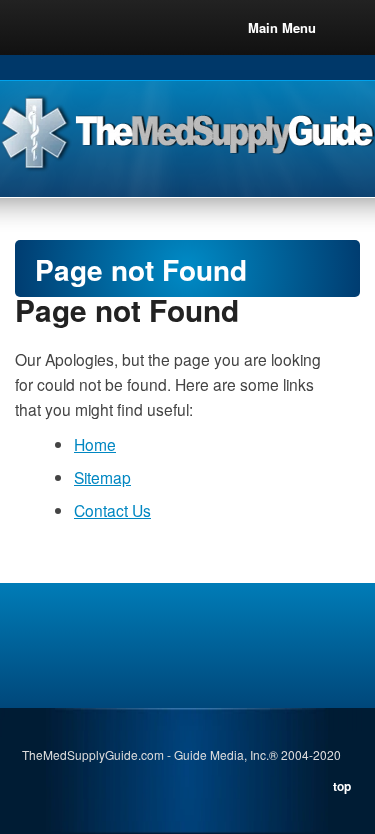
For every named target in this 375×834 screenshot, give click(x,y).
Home (95, 444)
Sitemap (102, 477)
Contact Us (112, 510)
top (342, 786)
